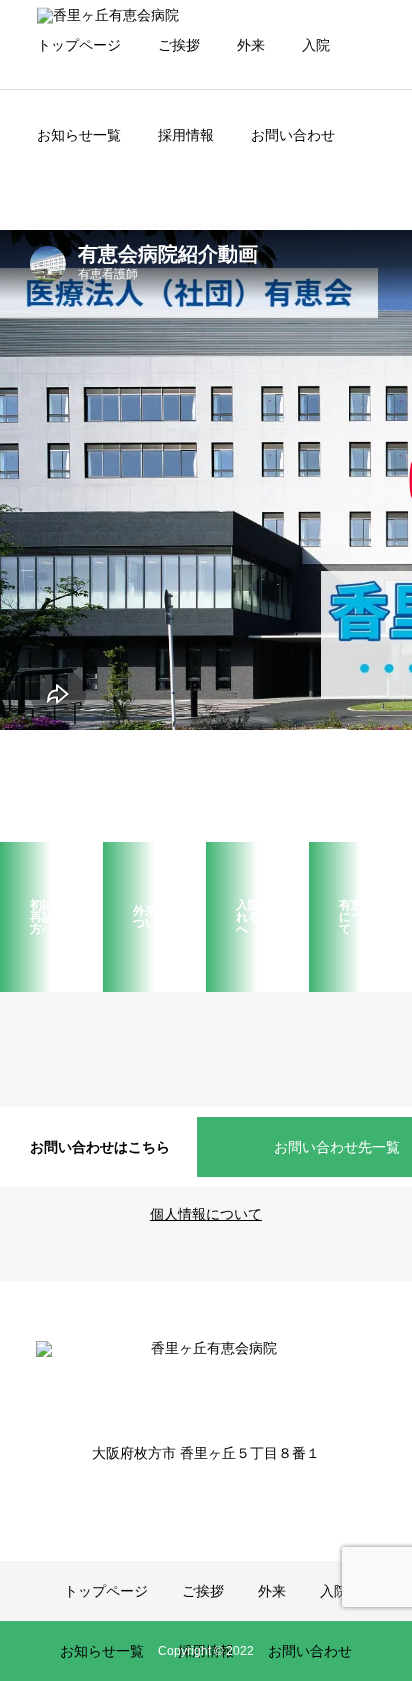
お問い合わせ (293, 135)
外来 (251, 45)
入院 (316, 45)
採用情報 (186, 135)
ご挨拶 (179, 45)
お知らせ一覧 (79, 135)
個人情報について (206, 1214)
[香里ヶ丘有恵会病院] (206, 1378)
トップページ (79, 45)
